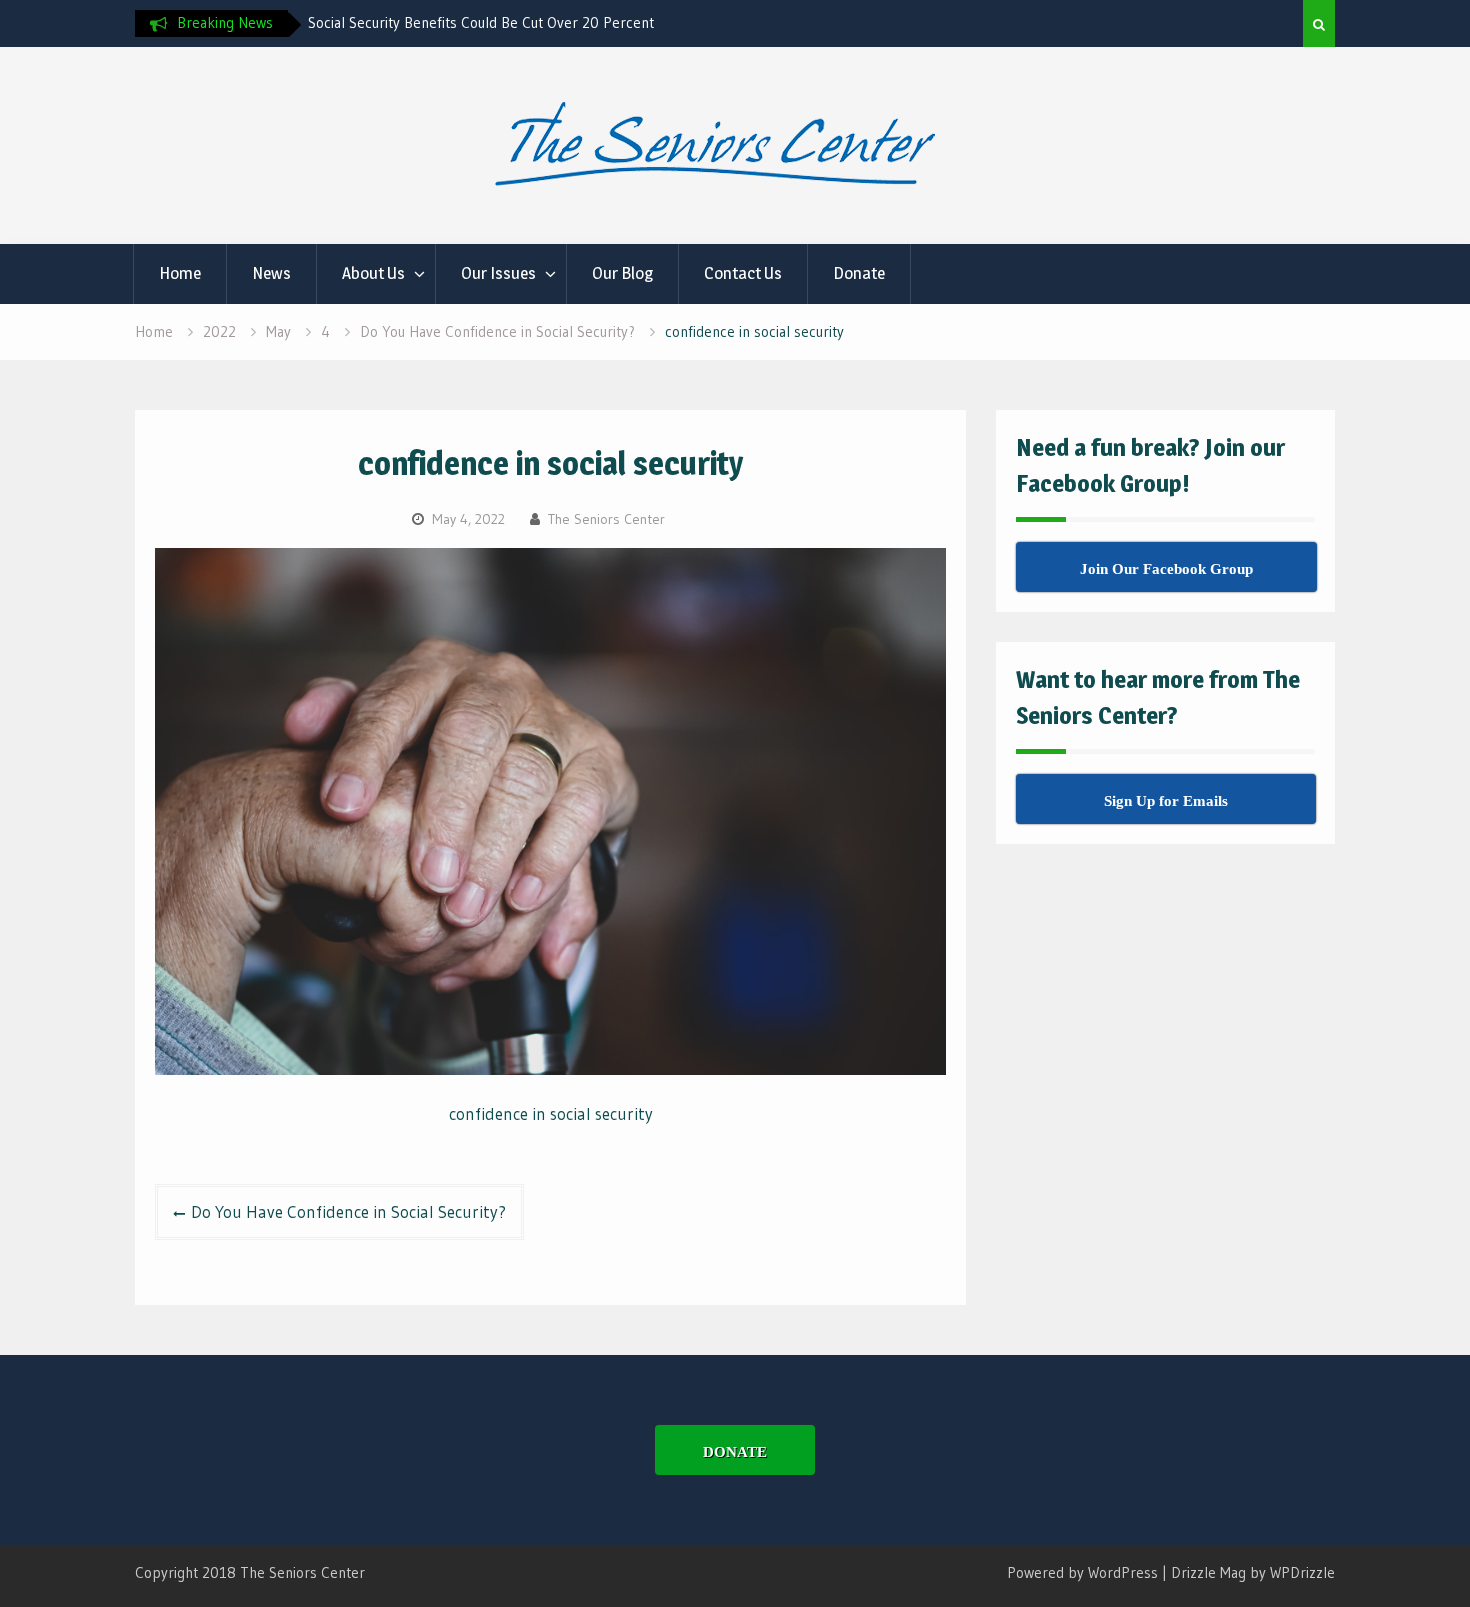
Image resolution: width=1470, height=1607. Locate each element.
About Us (373, 273)
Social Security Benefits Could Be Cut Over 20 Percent (481, 22)
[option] (488, 23)
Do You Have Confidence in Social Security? (348, 1211)
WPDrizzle (1302, 1572)
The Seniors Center (606, 519)
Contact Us (743, 273)
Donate (859, 273)
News (271, 273)
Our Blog (622, 273)
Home (180, 273)
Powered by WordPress (1082, 1572)
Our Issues (498, 273)
